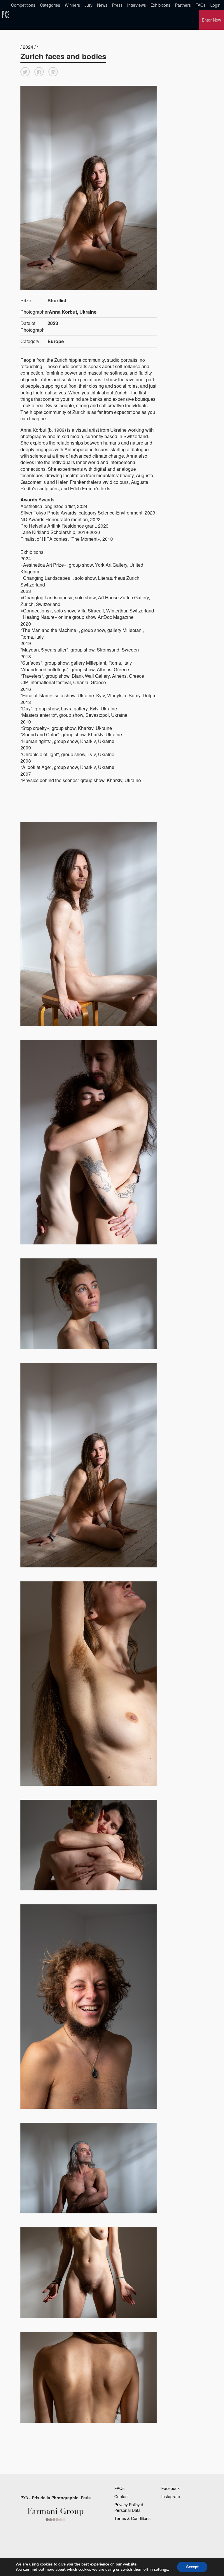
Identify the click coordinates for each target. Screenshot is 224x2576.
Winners (72, 5)
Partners (183, 5)
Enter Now (211, 20)
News (102, 5)
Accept (192, 2567)
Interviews (136, 5)
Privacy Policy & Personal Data (129, 2507)
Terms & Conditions (132, 2518)
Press (117, 5)
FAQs (201, 5)
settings (161, 2570)
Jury (89, 5)
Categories (50, 5)
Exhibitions (160, 5)
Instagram (171, 2496)
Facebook (170, 2488)
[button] (25, 72)
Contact (121, 2496)
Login (215, 5)
